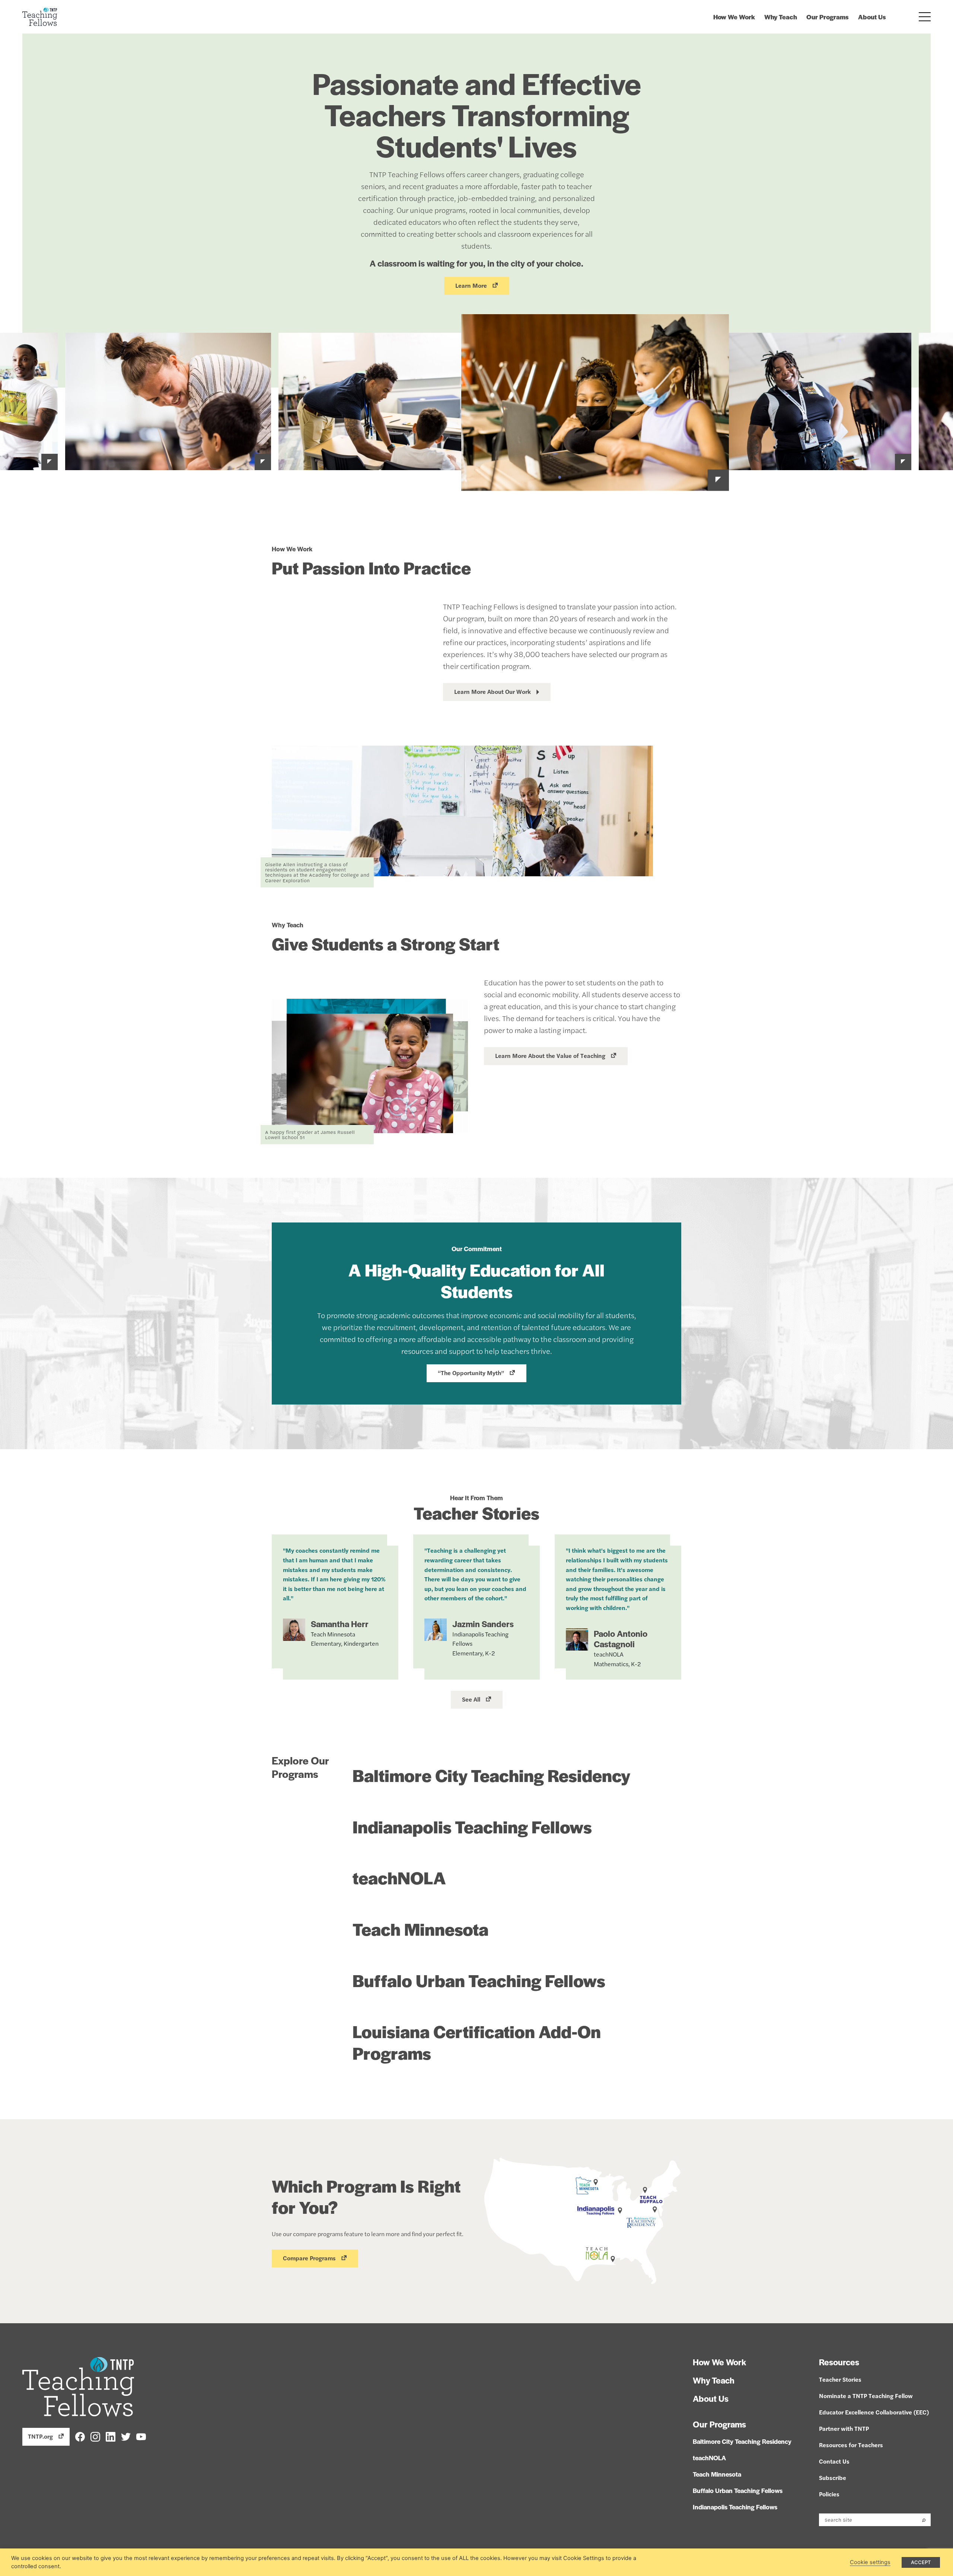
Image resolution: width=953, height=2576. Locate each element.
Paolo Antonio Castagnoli (621, 1639)
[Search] (924, 2520)
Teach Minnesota (420, 1929)
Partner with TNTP (844, 2428)
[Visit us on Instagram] (95, 2436)
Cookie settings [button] (870, 2562)
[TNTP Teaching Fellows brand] (40, 17)
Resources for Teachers (851, 2445)
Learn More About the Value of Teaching (550, 1056)
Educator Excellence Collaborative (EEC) (874, 2412)
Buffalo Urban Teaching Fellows (479, 1980)
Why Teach (781, 17)
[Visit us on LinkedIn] (111, 2436)
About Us (872, 17)
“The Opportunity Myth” (471, 1373)
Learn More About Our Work (493, 691)
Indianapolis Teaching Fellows (472, 1826)
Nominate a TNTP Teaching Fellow (866, 2396)
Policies (829, 2494)
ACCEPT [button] (921, 2562)
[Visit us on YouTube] (141, 2436)
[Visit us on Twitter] (126, 2436)
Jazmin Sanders (483, 1624)
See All (471, 1699)
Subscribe (833, 2478)
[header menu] (925, 17)
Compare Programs (309, 2258)
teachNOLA (399, 1877)
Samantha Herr (340, 1624)
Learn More (471, 285)
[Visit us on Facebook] (80, 2436)
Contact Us (834, 2461)
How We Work (734, 17)
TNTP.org (40, 2436)
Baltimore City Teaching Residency (491, 1775)
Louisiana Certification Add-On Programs (477, 2042)
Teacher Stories (840, 2379)
